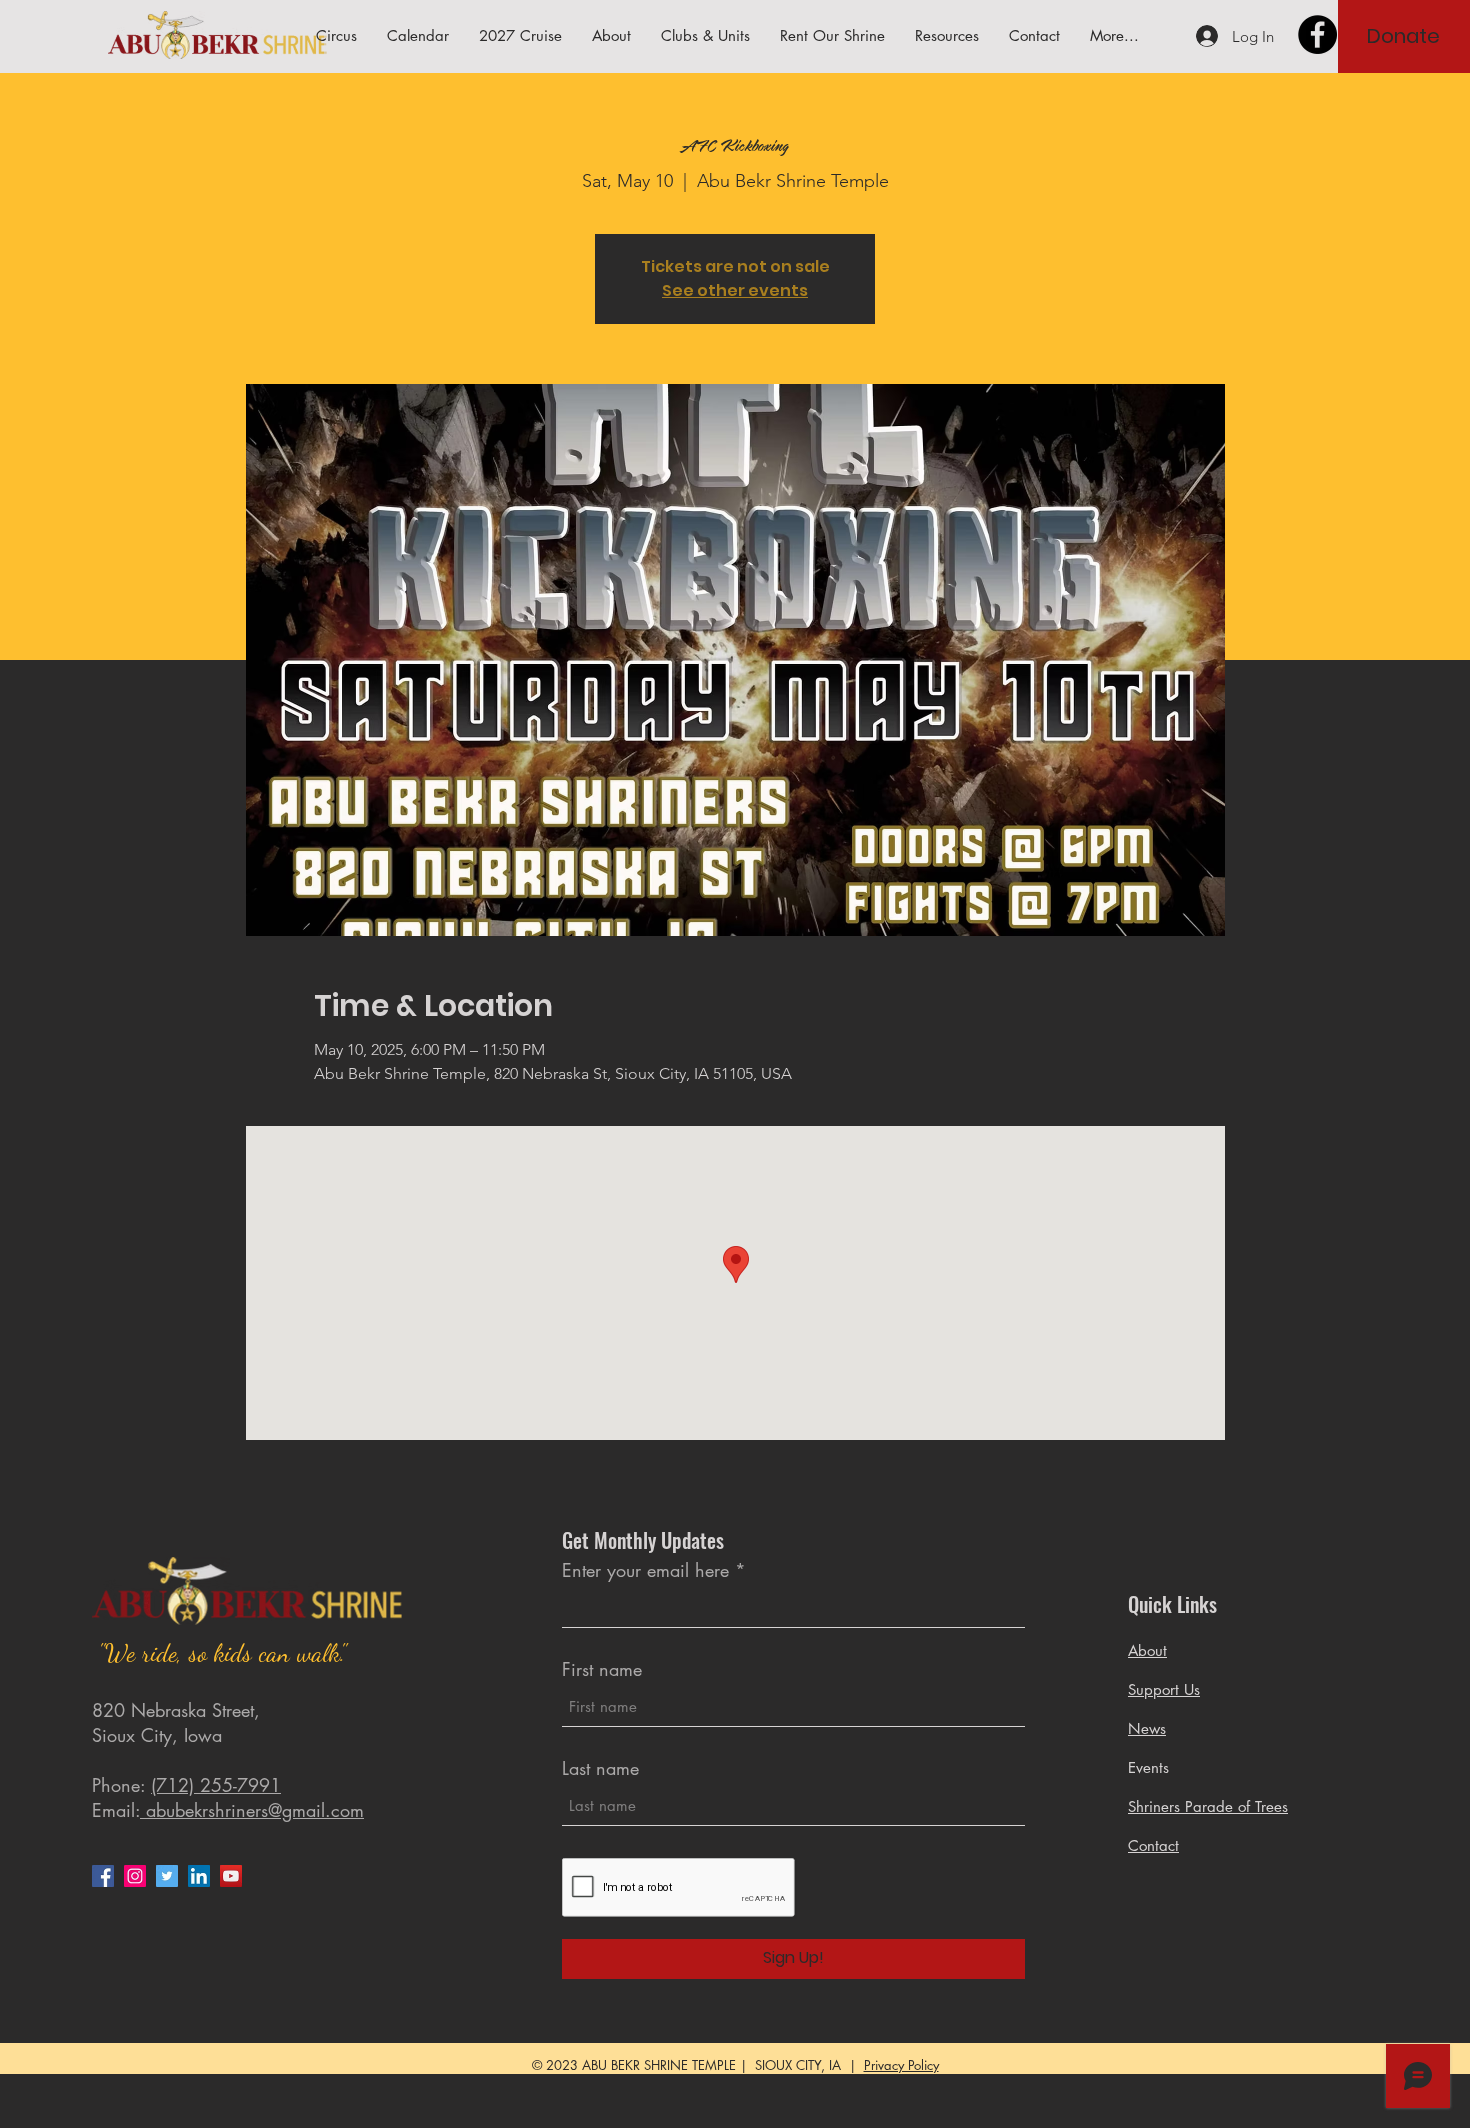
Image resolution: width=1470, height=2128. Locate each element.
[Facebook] (1317, 34)
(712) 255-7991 (216, 1785)
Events (1148, 1767)
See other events (735, 290)
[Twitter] (167, 1876)
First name (602, 1669)
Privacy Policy (901, 2065)
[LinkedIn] (199, 1876)
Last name (600, 1768)
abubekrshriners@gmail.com (252, 1810)
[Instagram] (135, 1876)
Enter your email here (645, 1570)
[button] (947, 36)
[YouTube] (231, 1876)
